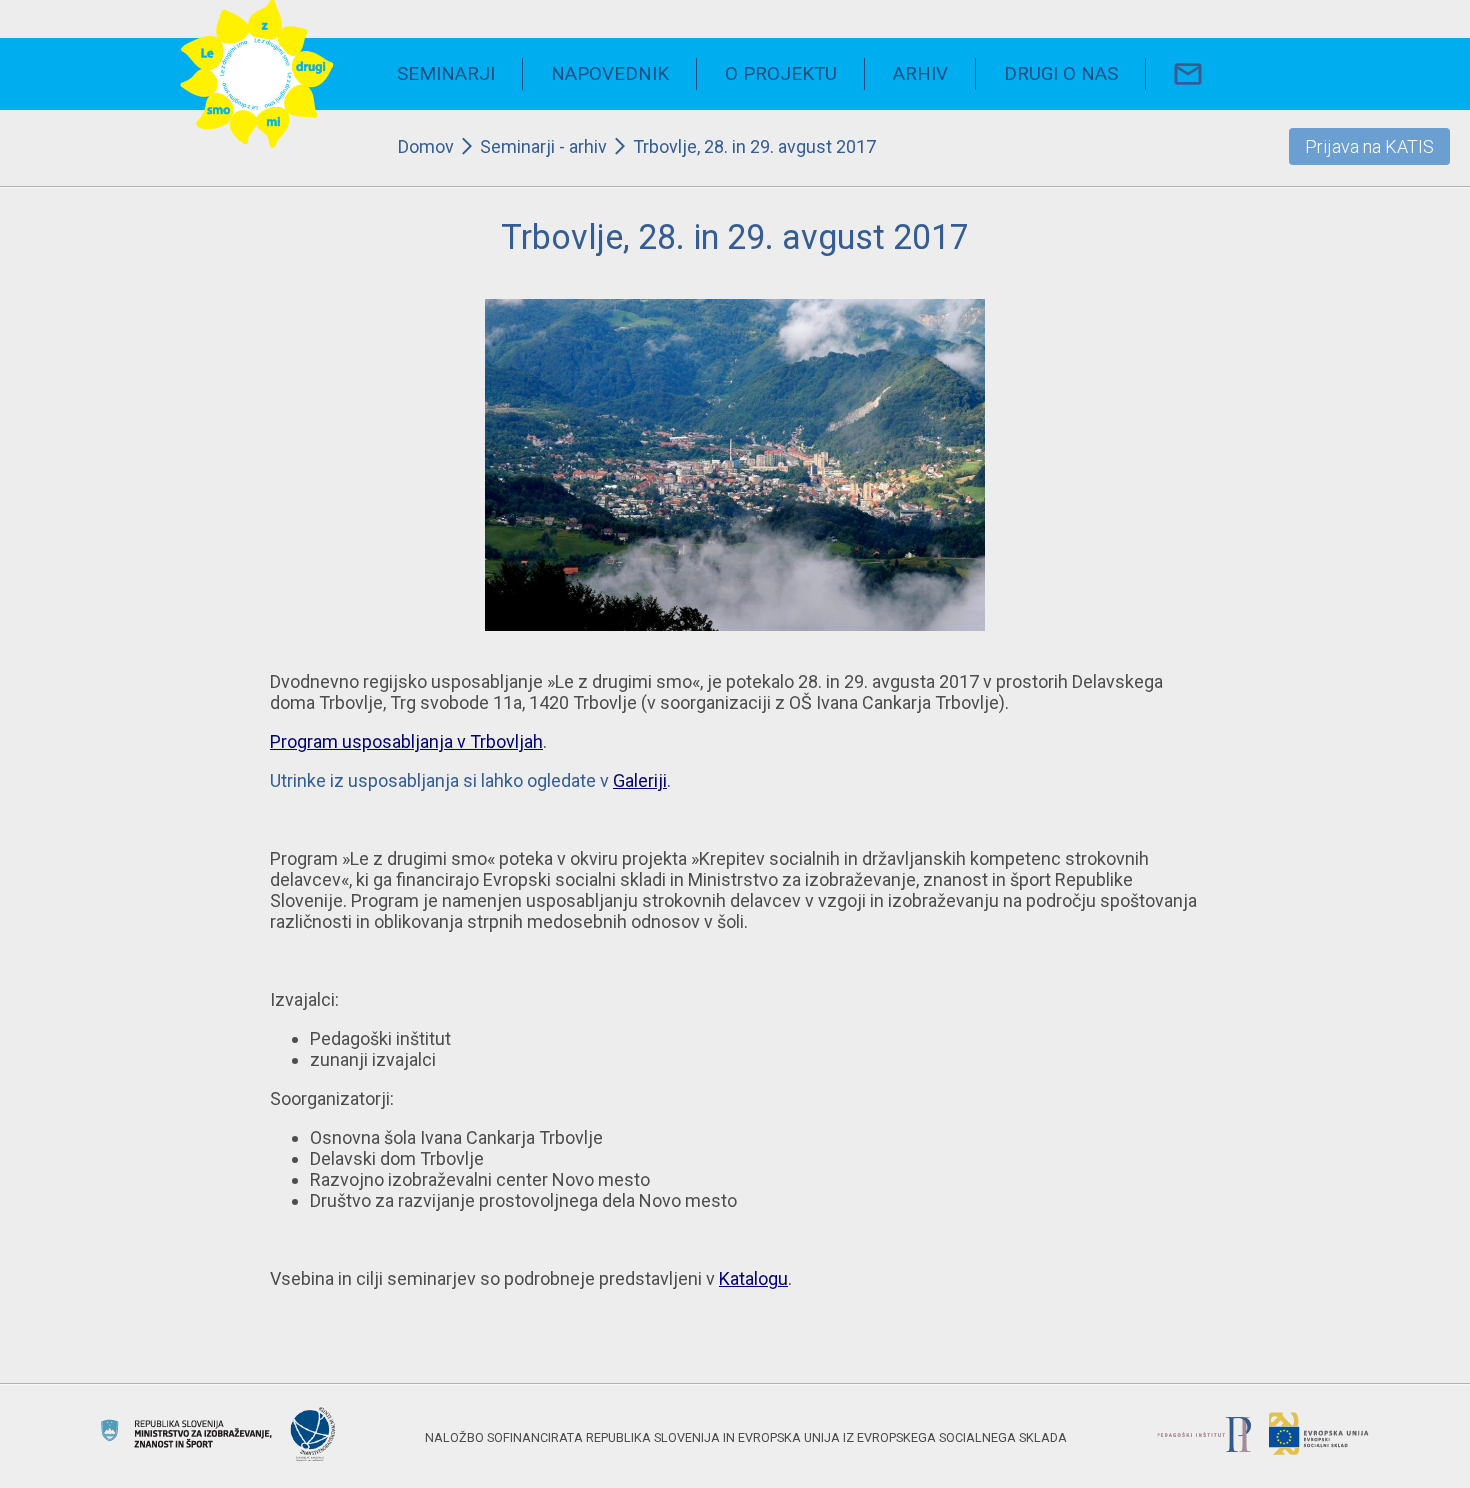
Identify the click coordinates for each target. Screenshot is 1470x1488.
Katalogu (753, 1278)
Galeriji (640, 780)
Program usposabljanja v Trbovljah (406, 741)
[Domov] (257, 74)
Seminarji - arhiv (543, 146)
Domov (426, 146)
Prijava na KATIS (1369, 146)
